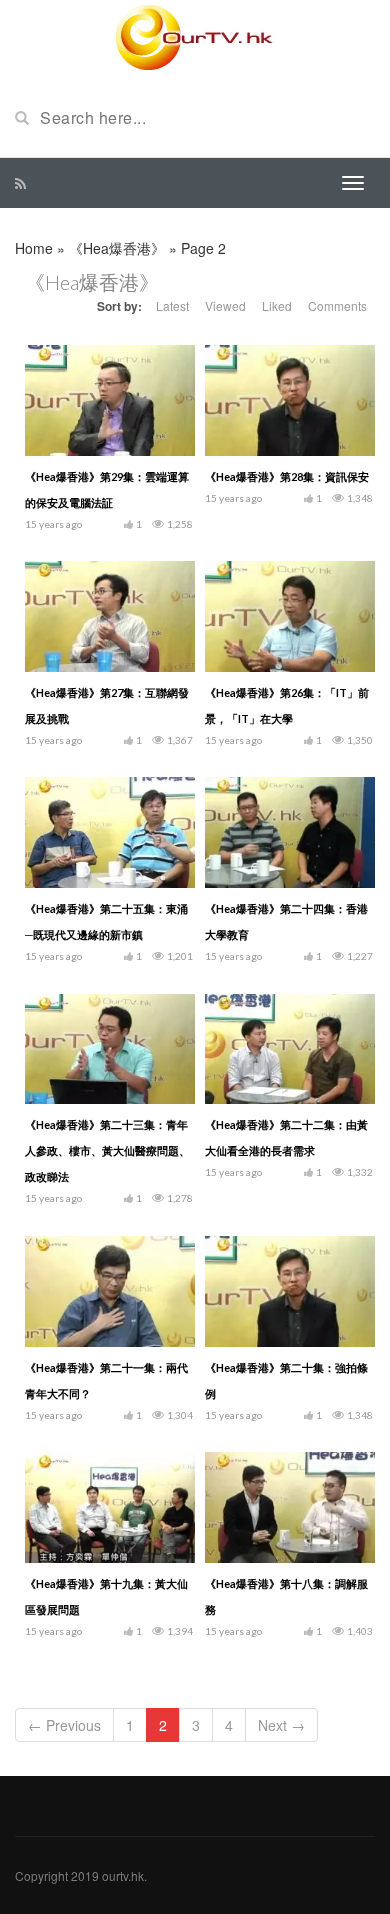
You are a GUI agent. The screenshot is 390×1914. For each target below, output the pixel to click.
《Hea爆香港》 (117, 248)
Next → (281, 1725)
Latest (172, 305)
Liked (277, 305)
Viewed (225, 305)
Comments (337, 305)
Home (34, 248)
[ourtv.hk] (195, 38)
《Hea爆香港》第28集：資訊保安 (287, 476)
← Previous (64, 1725)
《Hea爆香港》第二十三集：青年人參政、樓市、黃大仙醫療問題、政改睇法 (107, 1150)
